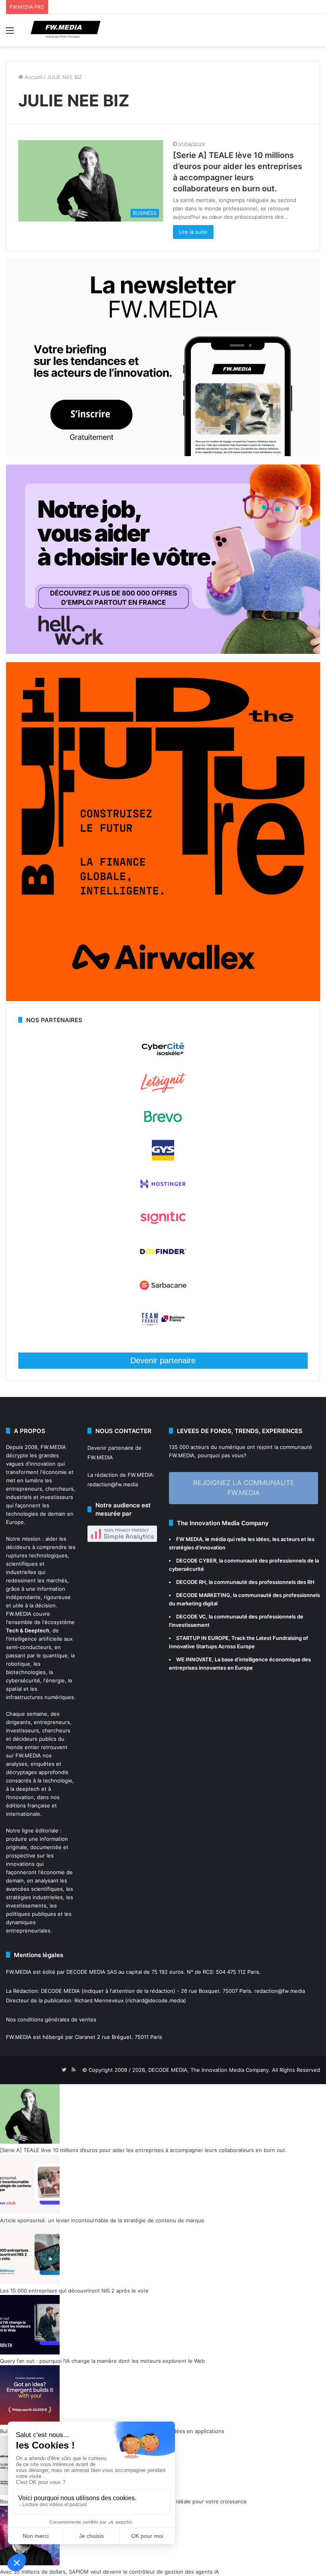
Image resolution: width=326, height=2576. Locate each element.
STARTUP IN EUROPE (202, 1638)
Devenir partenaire (163, 1360)
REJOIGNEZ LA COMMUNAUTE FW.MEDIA (244, 1488)
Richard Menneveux (99, 2000)
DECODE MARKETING (203, 1595)
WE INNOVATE (194, 1659)
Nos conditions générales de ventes (51, 2019)
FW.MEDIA (53, 1447)
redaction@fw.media (113, 1484)
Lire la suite (193, 232)
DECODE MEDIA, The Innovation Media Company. (209, 2070)
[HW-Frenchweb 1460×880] (163, 652)
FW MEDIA (189, 1539)
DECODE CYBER (196, 1561)
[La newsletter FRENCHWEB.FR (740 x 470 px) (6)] (163, 454)
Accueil (33, 77)
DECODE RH (191, 1582)
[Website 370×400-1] (163, 999)
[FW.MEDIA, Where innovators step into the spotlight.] (66, 30)
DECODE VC (191, 1617)
